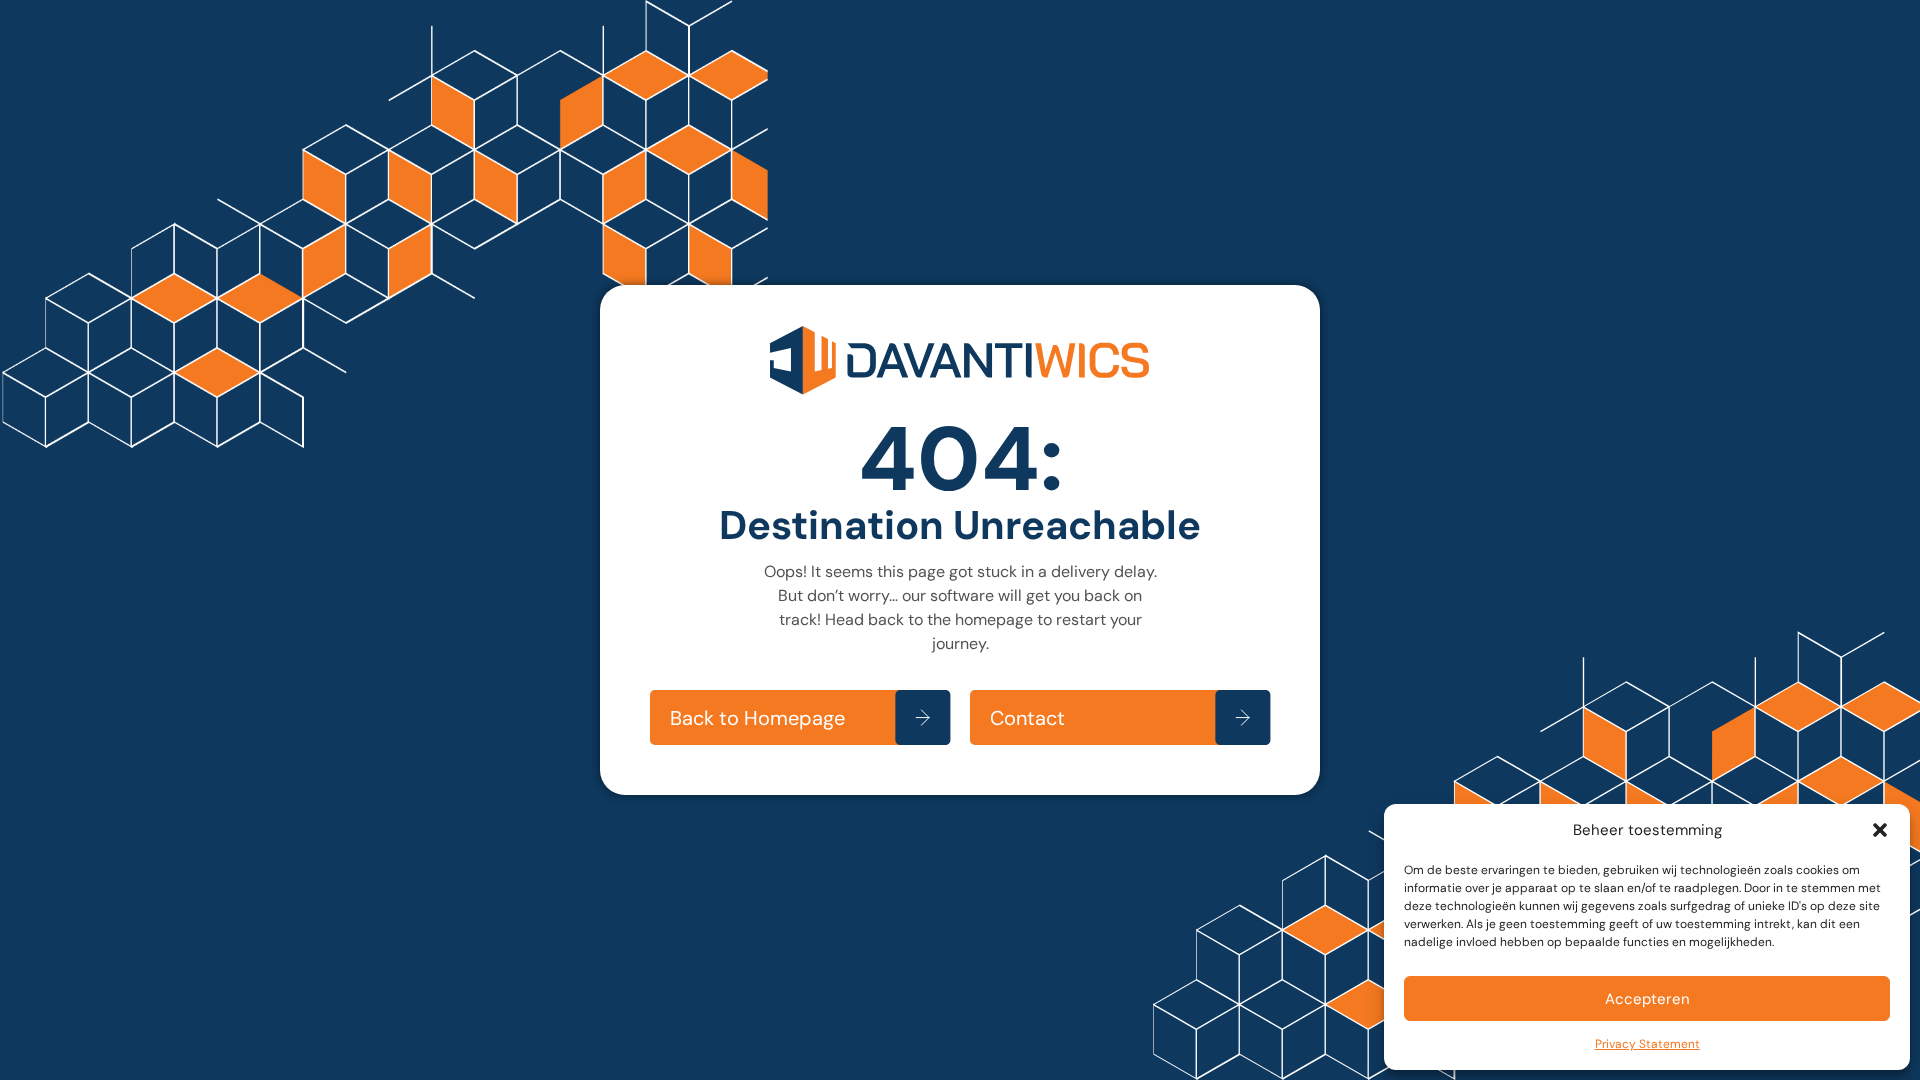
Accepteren (1647, 999)
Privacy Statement (1647, 1044)
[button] (1880, 830)
